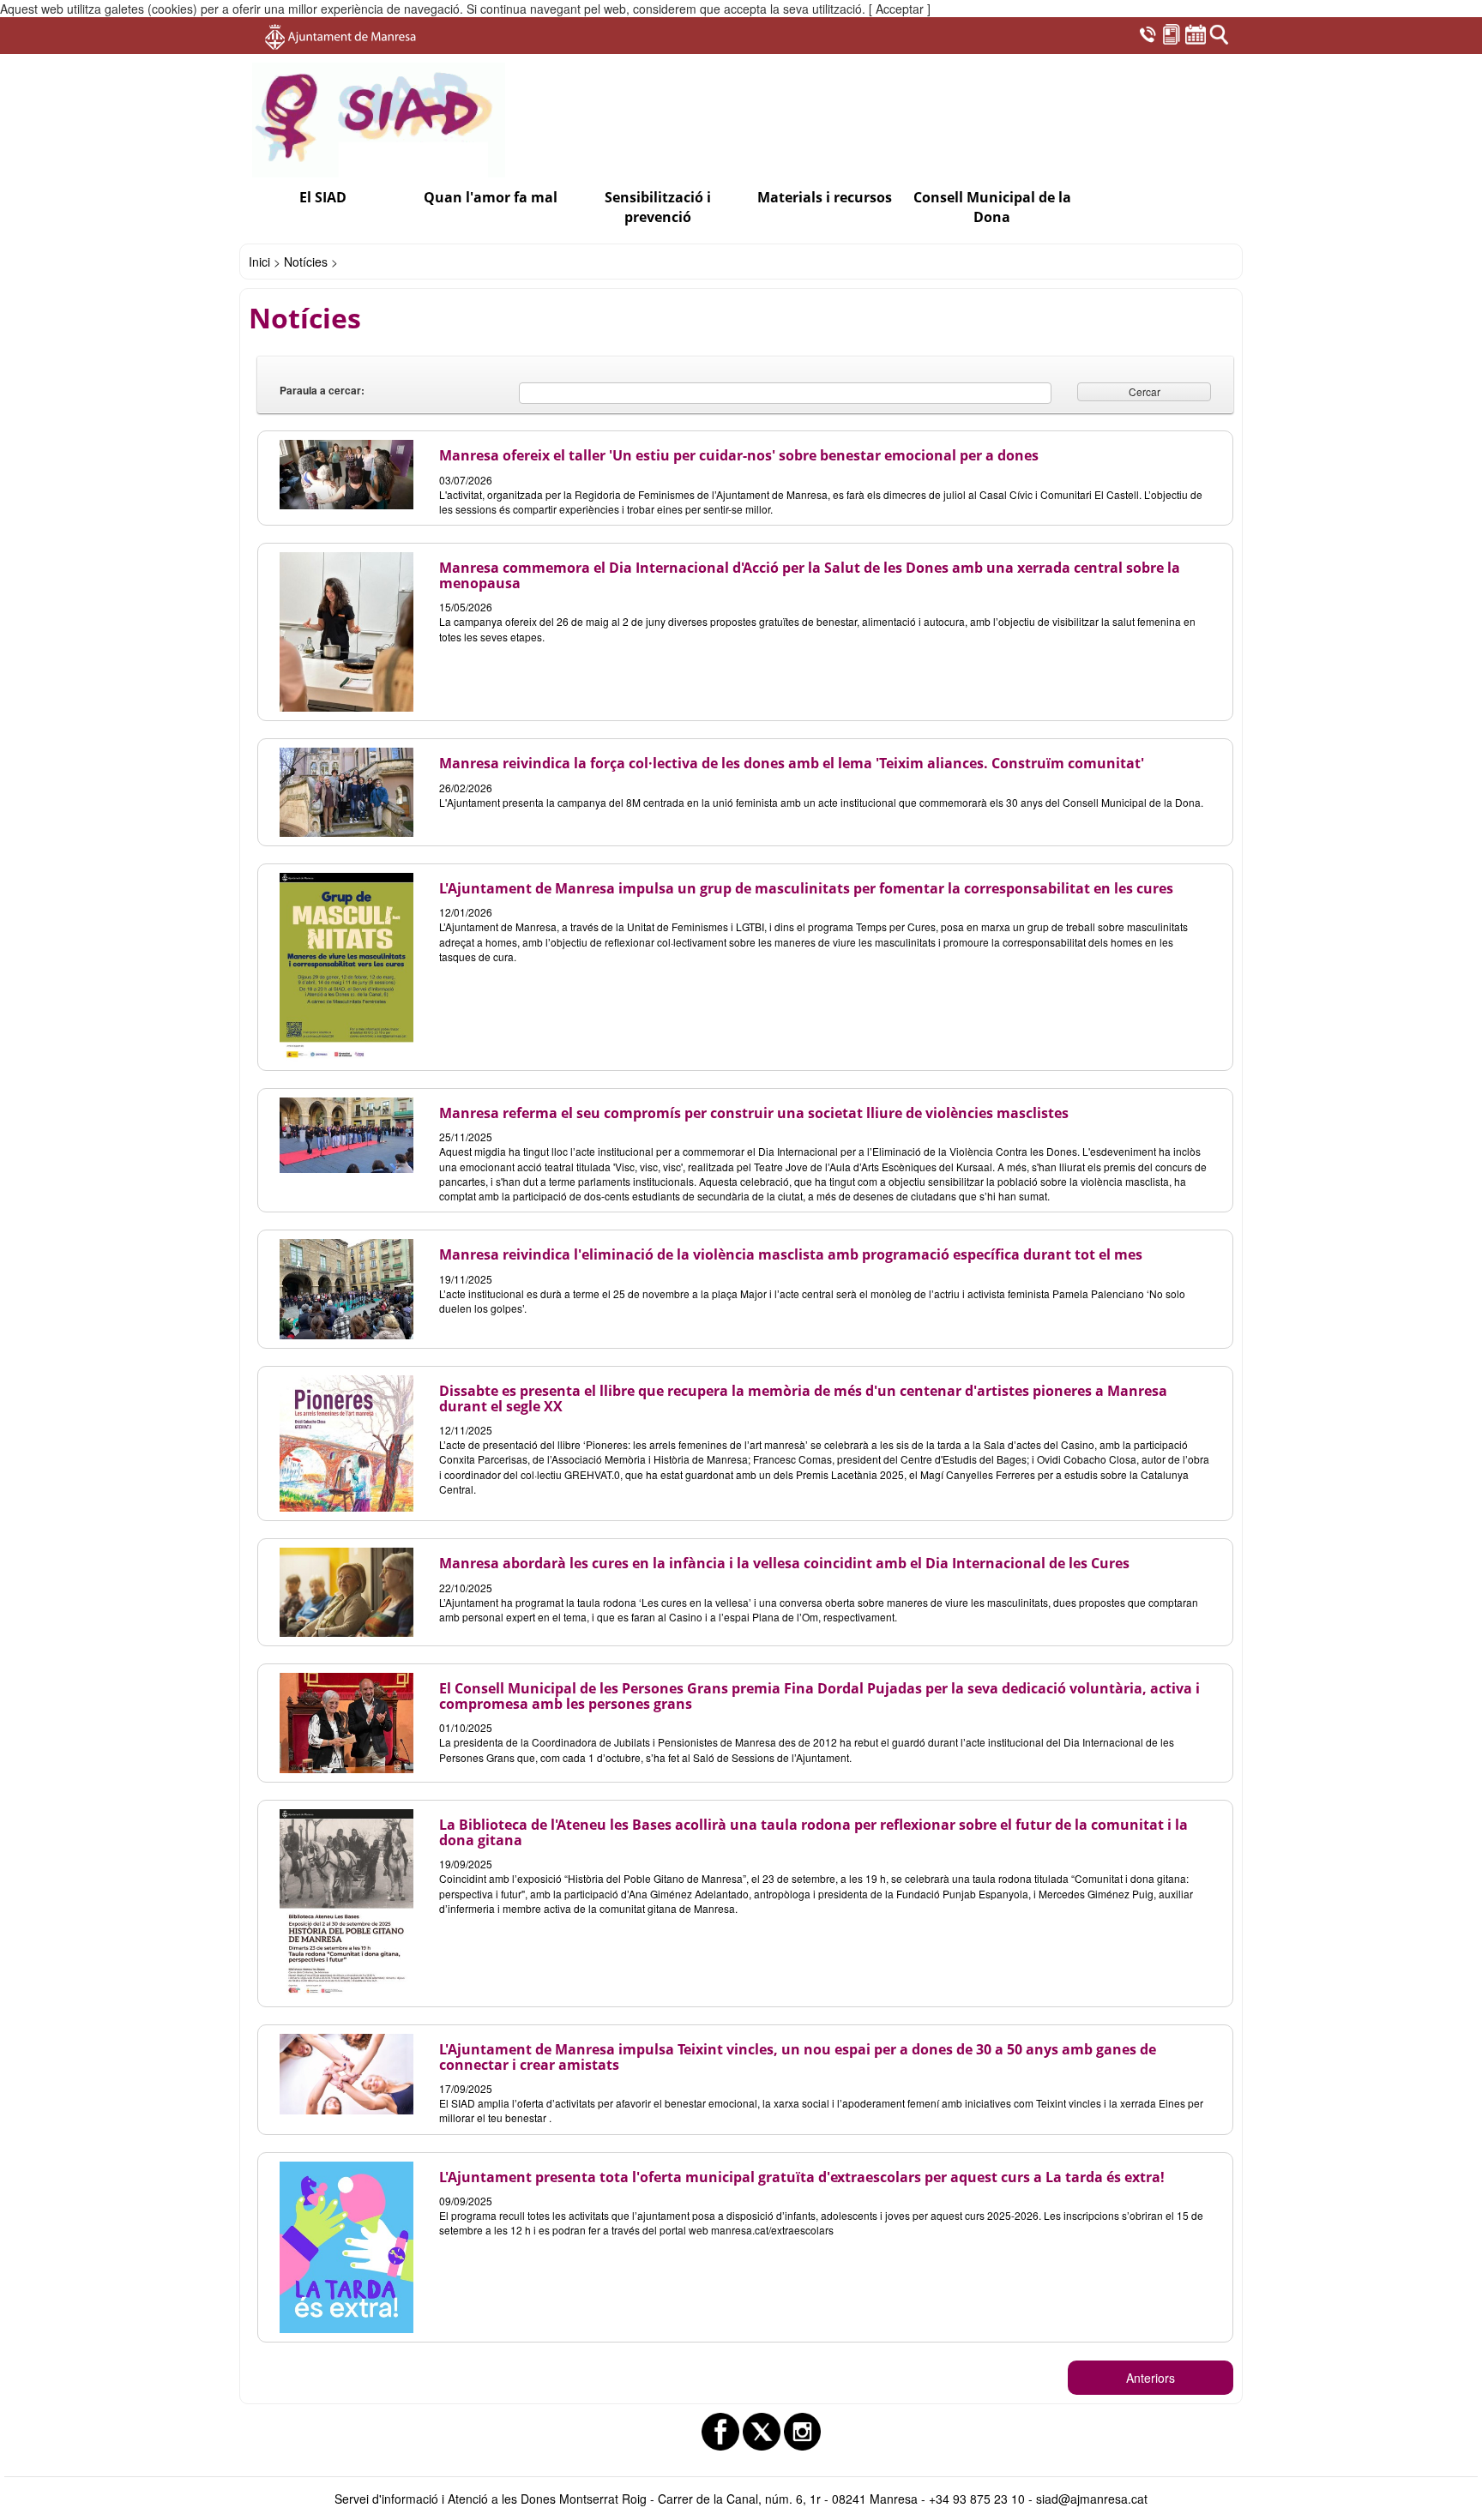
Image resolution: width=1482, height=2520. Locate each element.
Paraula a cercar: (322, 391)
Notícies (306, 262)
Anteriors (1151, 2378)
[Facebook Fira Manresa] (720, 2432)
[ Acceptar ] (900, 9)
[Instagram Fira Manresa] (803, 2432)
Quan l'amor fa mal (491, 197)
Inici (259, 262)
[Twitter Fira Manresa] (762, 2432)
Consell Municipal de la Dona (992, 207)
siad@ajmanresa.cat (1092, 2499)
